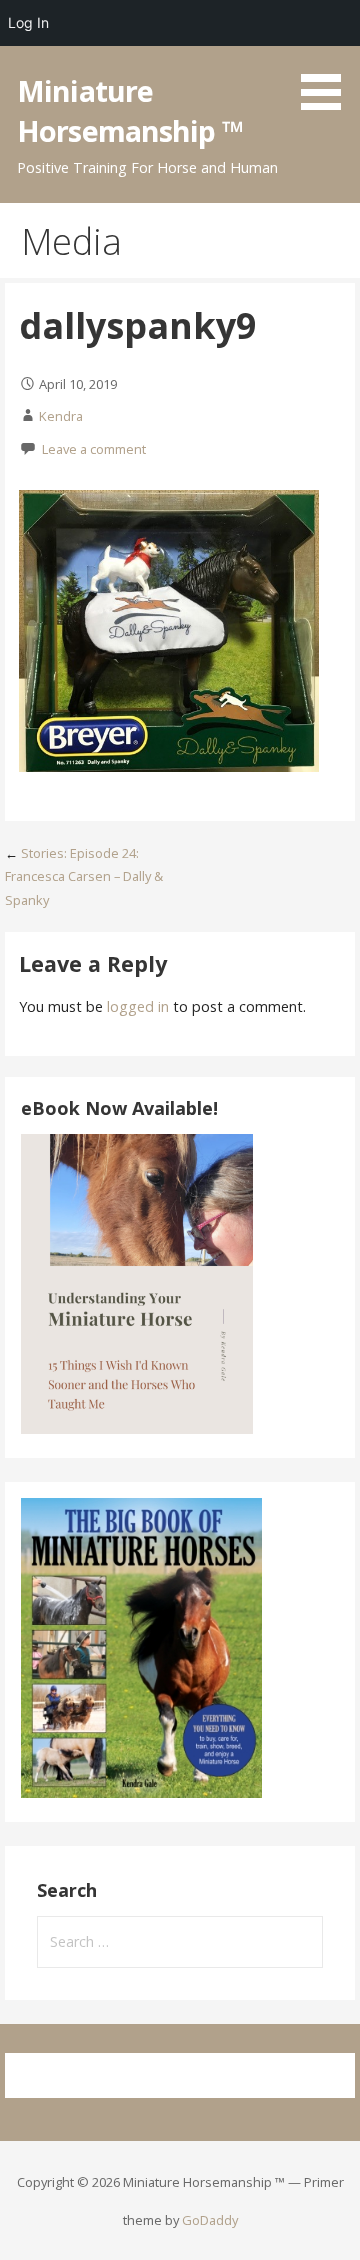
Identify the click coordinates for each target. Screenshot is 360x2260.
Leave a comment (94, 449)
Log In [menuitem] (28, 22)
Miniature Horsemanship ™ (130, 110)
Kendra (61, 416)
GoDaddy (210, 2220)
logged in (138, 1006)
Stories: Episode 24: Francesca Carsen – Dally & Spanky (84, 876)
